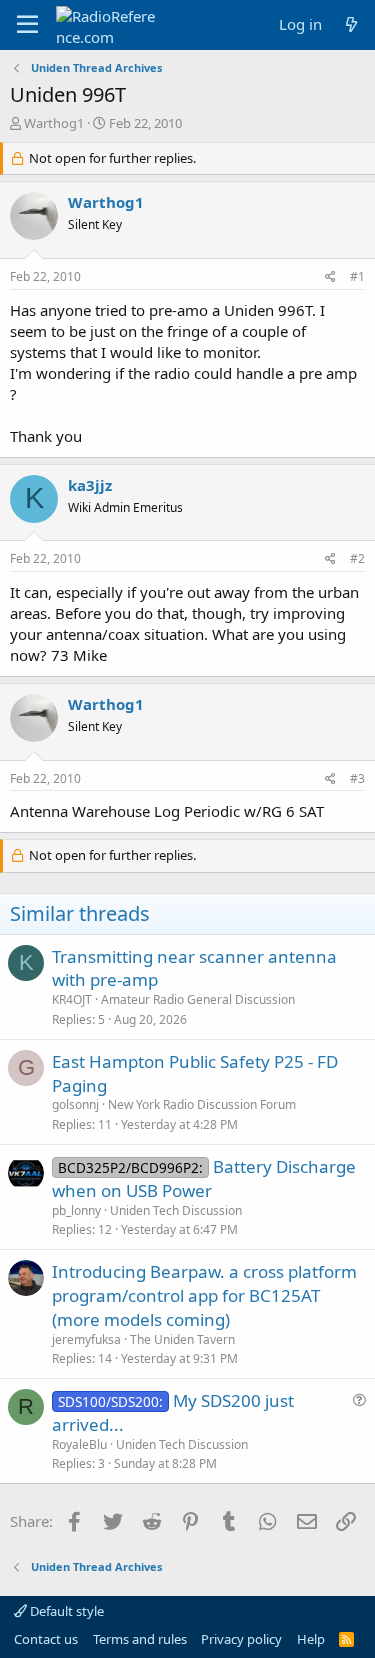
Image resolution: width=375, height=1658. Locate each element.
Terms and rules (140, 1639)
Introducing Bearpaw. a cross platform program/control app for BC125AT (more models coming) (204, 1295)
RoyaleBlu (79, 1444)
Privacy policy (241, 1639)
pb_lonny (76, 1210)
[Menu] (27, 25)
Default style (65, 1611)
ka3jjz (90, 485)
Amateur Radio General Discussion (198, 999)
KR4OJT (72, 999)
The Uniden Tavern (182, 1339)
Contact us (46, 1639)
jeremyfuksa (86, 1339)
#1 (357, 276)
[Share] (330, 277)
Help (311, 1639)
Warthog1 (54, 123)
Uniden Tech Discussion (176, 1210)
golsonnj (75, 1104)
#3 (357, 778)
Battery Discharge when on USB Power (204, 1178)
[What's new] (351, 24)
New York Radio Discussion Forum (202, 1104)
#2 (357, 558)
